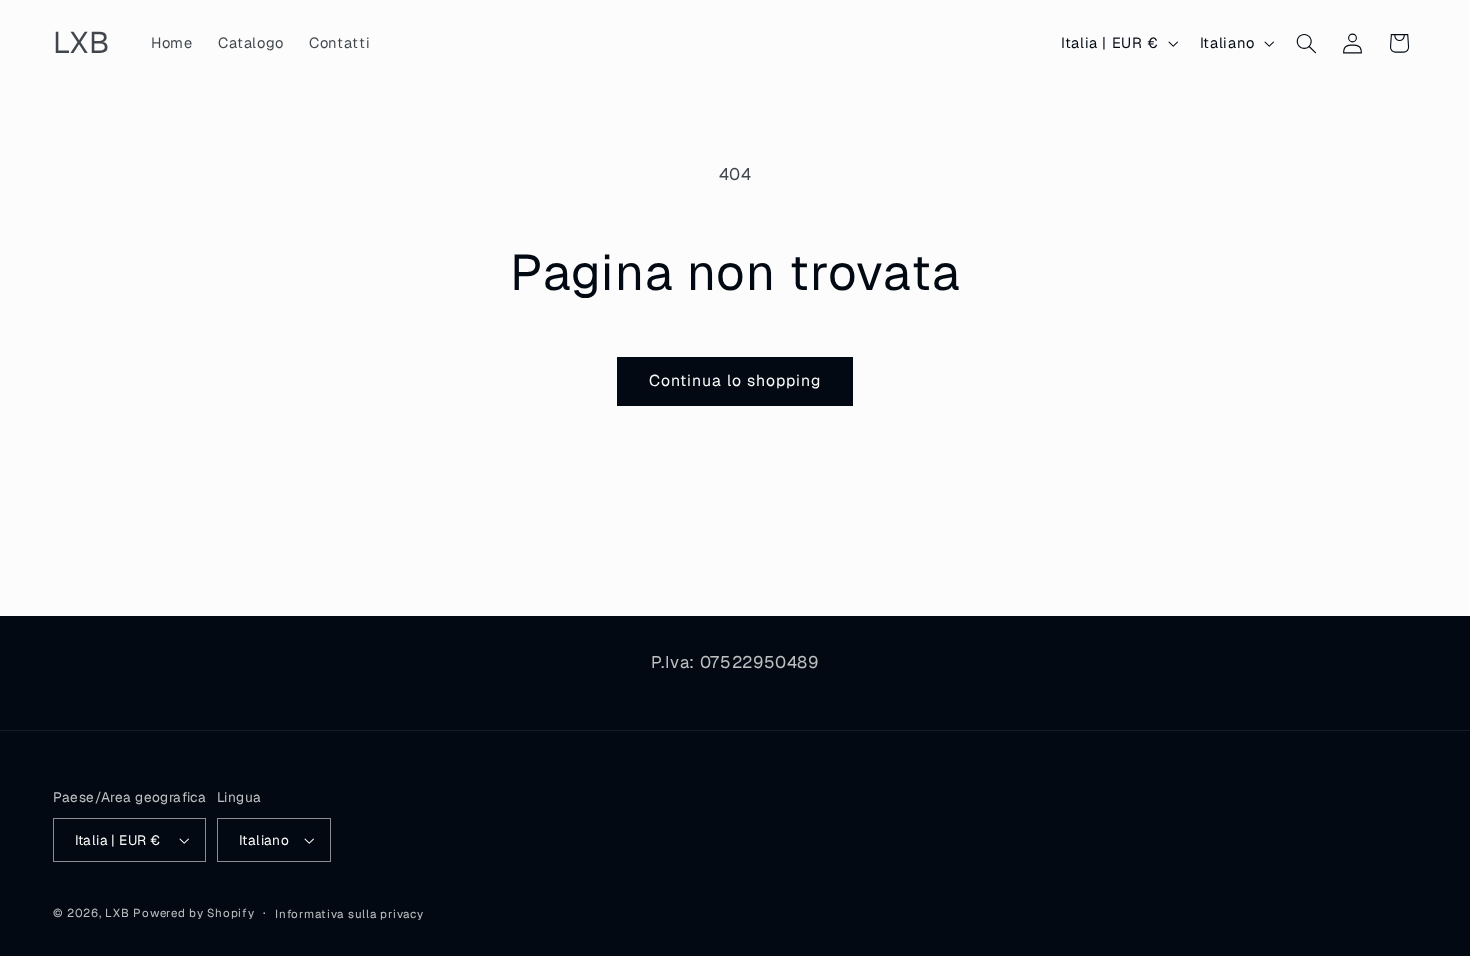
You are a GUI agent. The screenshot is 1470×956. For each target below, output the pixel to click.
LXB (117, 912)
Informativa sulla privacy (349, 913)
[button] (1306, 43)
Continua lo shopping (735, 380)
